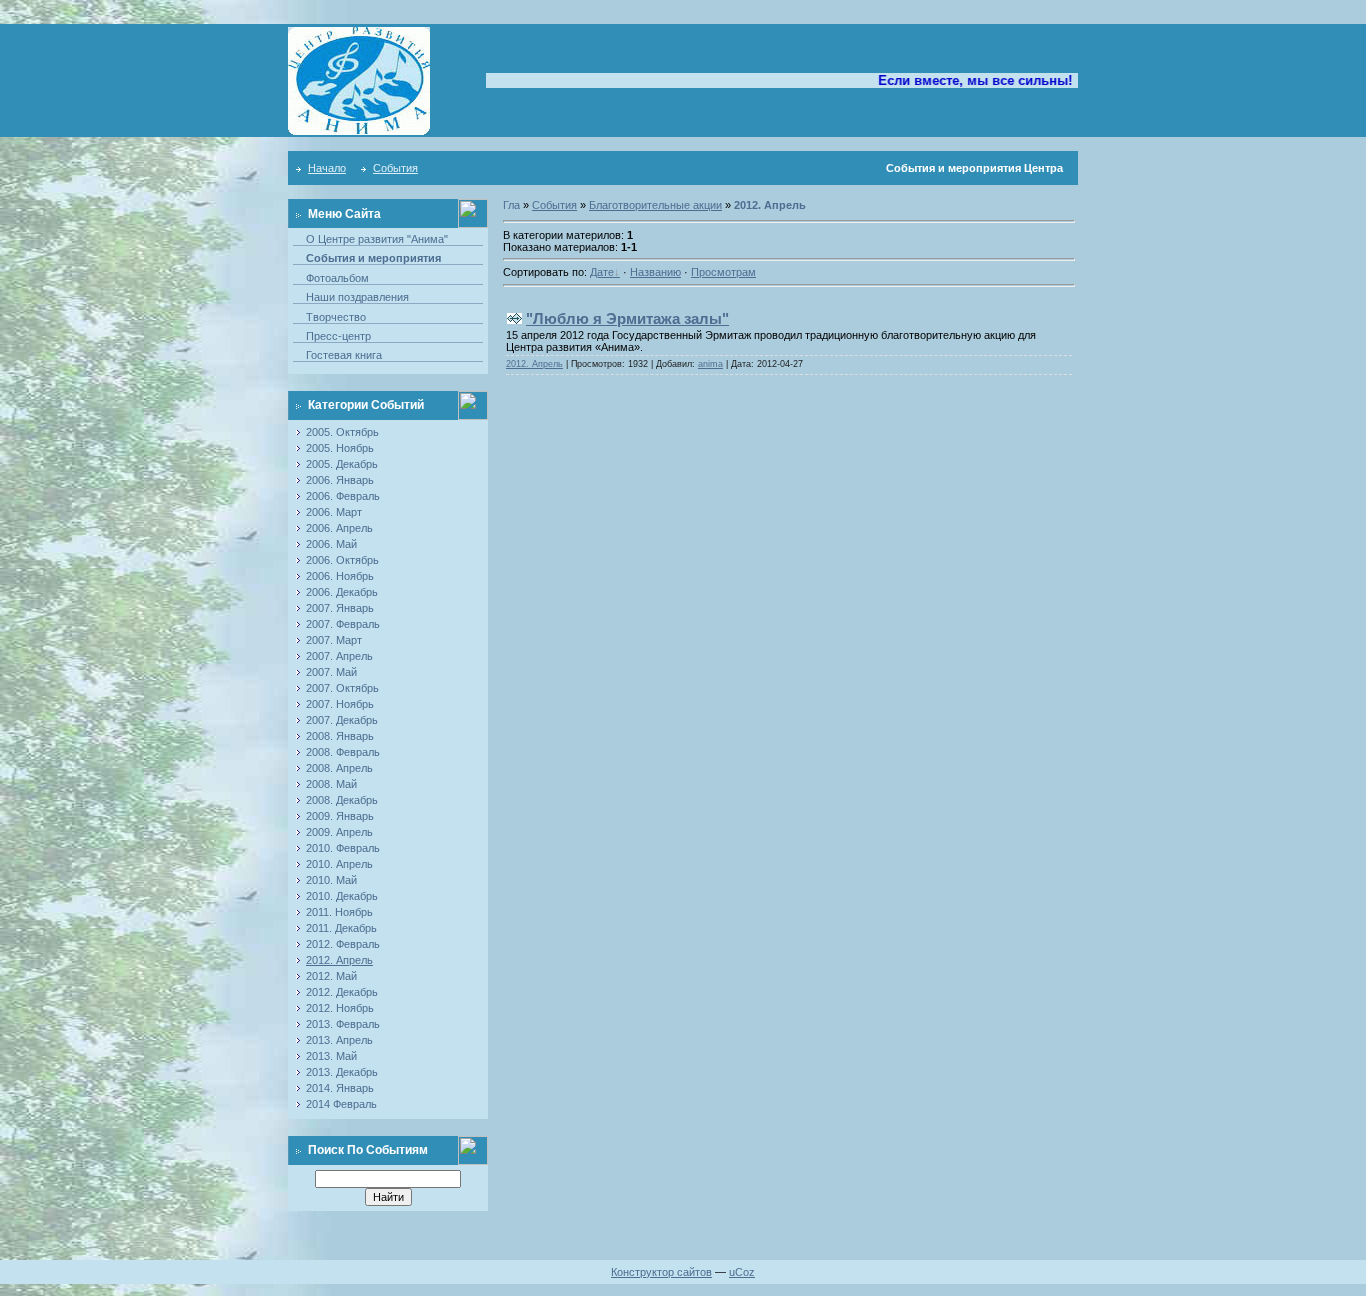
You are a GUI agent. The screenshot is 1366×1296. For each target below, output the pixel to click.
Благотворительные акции (655, 205)
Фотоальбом (337, 278)
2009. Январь (340, 816)
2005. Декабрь (342, 464)
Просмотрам (723, 272)
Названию (655, 272)
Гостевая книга (344, 355)
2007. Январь (340, 608)
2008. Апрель (339, 768)
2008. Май (331, 784)
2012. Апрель (339, 960)
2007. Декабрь (342, 720)
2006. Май (331, 544)
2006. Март (334, 512)
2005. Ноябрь (340, 448)
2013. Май (331, 1056)
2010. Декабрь (342, 896)
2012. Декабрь (342, 992)
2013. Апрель (339, 1040)
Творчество (336, 317)
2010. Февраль (343, 848)
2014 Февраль (341, 1104)
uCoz (742, 1272)
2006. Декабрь (342, 592)
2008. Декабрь (342, 800)
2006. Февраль (343, 496)
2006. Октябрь (342, 560)
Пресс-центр (338, 336)
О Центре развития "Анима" (377, 239)
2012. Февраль (343, 944)
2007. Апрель (339, 656)
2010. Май (331, 880)
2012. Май (331, 976)
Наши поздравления (357, 297)
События (395, 168)
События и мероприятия (373, 258)
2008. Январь (340, 736)
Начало (327, 168)
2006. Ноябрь (340, 576)
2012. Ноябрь (340, 1008)
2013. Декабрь (342, 1072)
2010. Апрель (339, 864)
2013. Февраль (343, 1024)
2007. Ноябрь (340, 704)
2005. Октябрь (342, 432)
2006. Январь (340, 480)
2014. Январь (340, 1088)
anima (710, 364)
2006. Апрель (339, 528)
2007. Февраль (343, 624)
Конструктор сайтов (661, 1272)
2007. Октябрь (342, 688)
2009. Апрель (339, 832)
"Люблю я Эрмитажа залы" (627, 318)
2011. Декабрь (341, 928)
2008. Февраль (343, 752)
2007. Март (334, 640)
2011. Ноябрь (339, 912)
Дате (602, 272)
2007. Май (331, 672)
